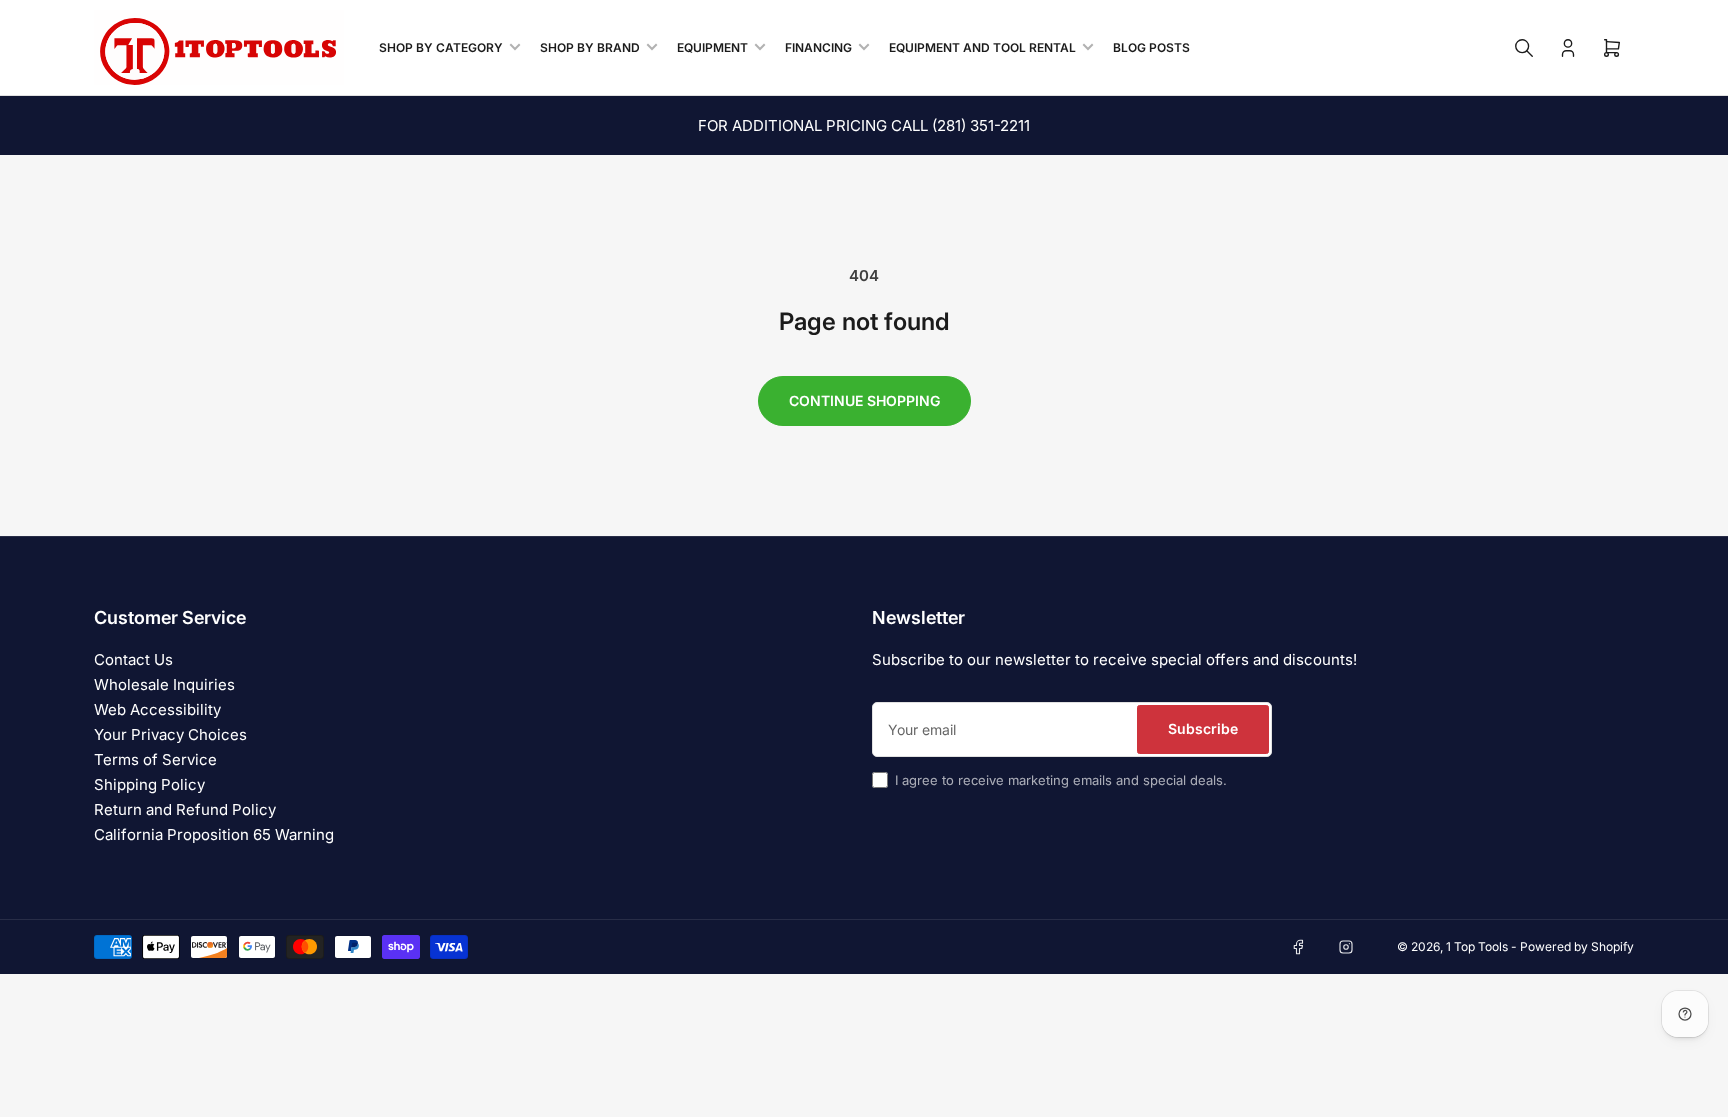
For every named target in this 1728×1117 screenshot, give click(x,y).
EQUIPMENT (712, 47)
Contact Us (133, 659)
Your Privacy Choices (170, 734)
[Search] (1524, 48)
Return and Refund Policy (185, 809)
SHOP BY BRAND (590, 47)
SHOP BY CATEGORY (441, 47)
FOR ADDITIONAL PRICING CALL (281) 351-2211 (864, 125)
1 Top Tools (1477, 946)
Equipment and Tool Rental (982, 47)
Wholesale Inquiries (164, 684)
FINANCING (818, 47)
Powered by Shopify (1577, 946)
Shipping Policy (149, 784)
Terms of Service (155, 759)
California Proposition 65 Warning (214, 834)
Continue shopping (864, 400)
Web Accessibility (157, 709)
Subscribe (1203, 728)
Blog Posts (1151, 47)
